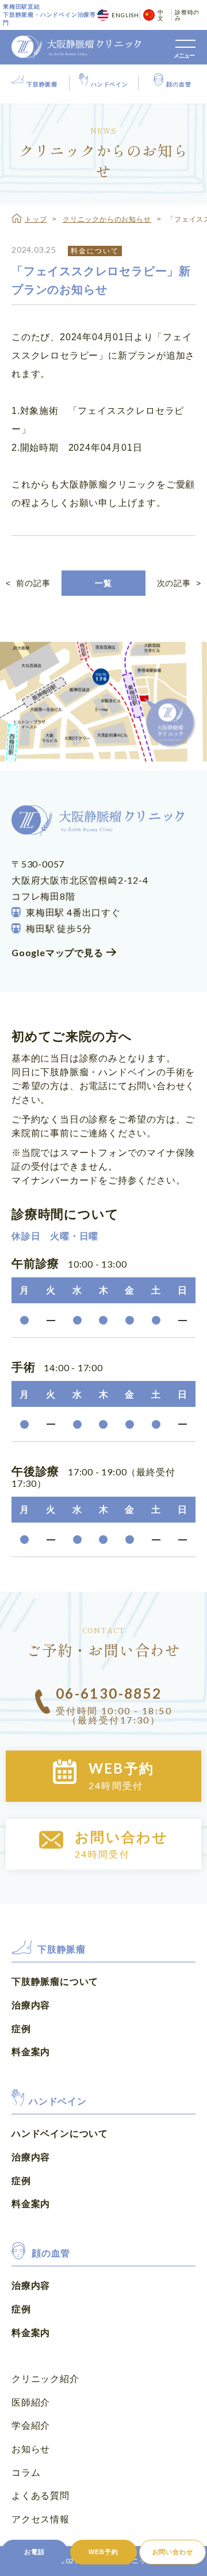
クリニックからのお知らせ (107, 219)
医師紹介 (31, 2402)
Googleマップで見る (57, 952)
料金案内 (31, 2051)
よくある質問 (41, 2495)
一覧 (103, 583)
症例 (21, 2028)
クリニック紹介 (45, 2378)
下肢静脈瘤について (55, 1981)
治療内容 (31, 2005)
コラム (26, 2472)
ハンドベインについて (60, 2133)
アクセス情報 (41, 2519)
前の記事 (28, 583)
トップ (36, 219)
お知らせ (31, 2448)
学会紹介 (31, 2425)
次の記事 (179, 583)
